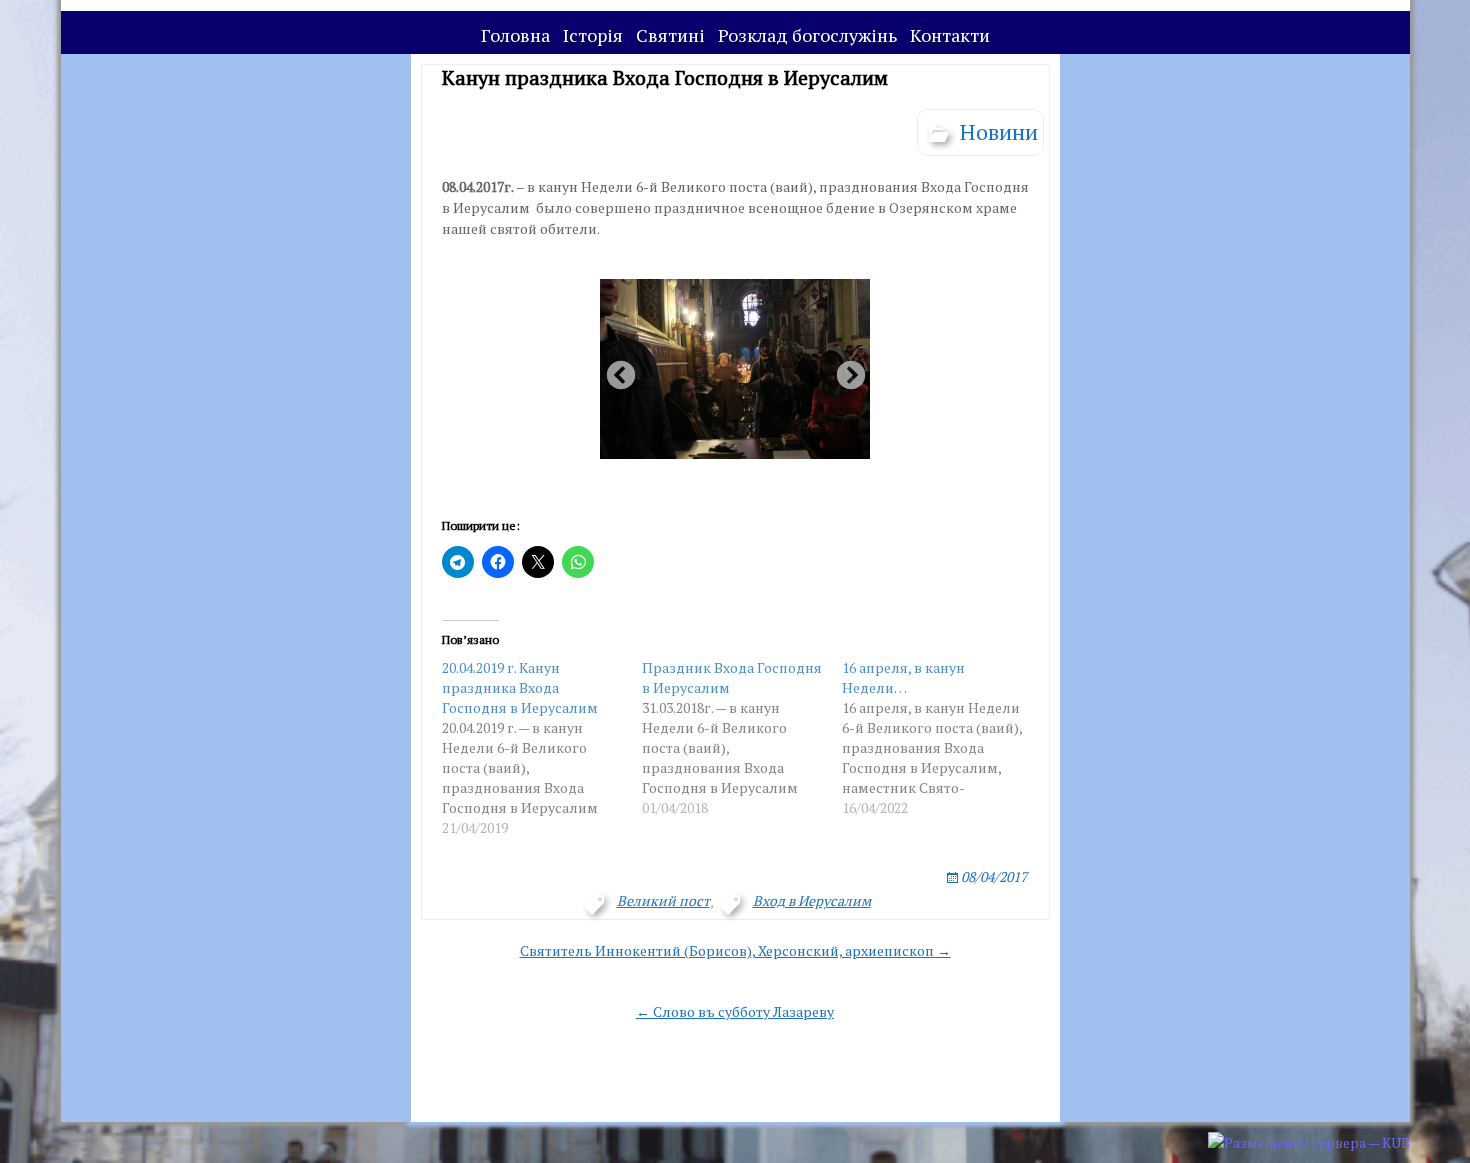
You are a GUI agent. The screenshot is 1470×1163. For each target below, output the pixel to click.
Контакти (950, 35)
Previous (615, 370)
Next (845, 370)
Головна (515, 35)
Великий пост (663, 900)
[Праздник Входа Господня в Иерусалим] (742, 738)
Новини (999, 131)
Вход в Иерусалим (812, 900)
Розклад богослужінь (807, 35)
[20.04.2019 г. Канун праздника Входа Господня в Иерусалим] (542, 748)
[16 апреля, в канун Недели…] (942, 738)
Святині (670, 35)
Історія (593, 35)
